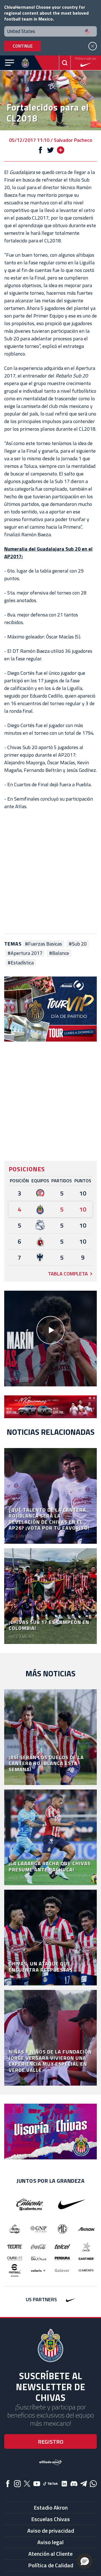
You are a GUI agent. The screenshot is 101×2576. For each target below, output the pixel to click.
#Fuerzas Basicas (43, 944)
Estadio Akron (51, 2507)
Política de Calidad (51, 2565)
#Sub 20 (78, 944)
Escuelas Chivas (50, 2519)
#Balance (59, 953)
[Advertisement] (50, 872)
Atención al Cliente (50, 2554)
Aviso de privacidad (51, 2531)
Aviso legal (50, 2542)
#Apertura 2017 (25, 953)
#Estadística (21, 963)
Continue (23, 46)
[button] (85, 2561)
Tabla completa (68, 1274)
